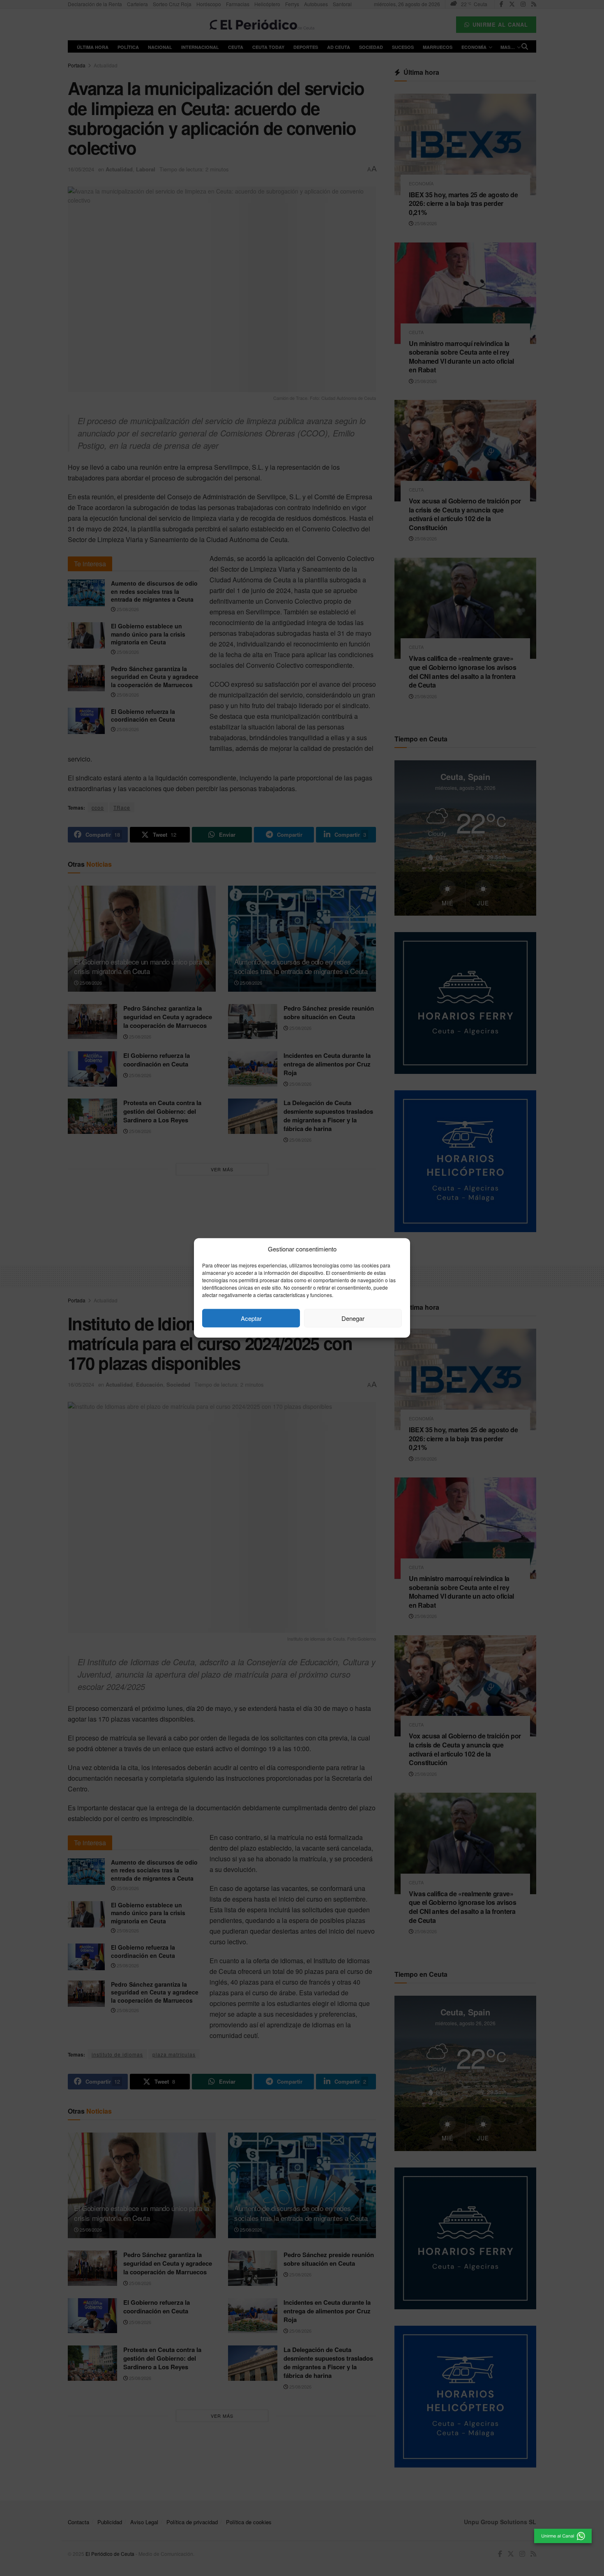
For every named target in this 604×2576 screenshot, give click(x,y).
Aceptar (251, 1318)
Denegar (353, 1318)
